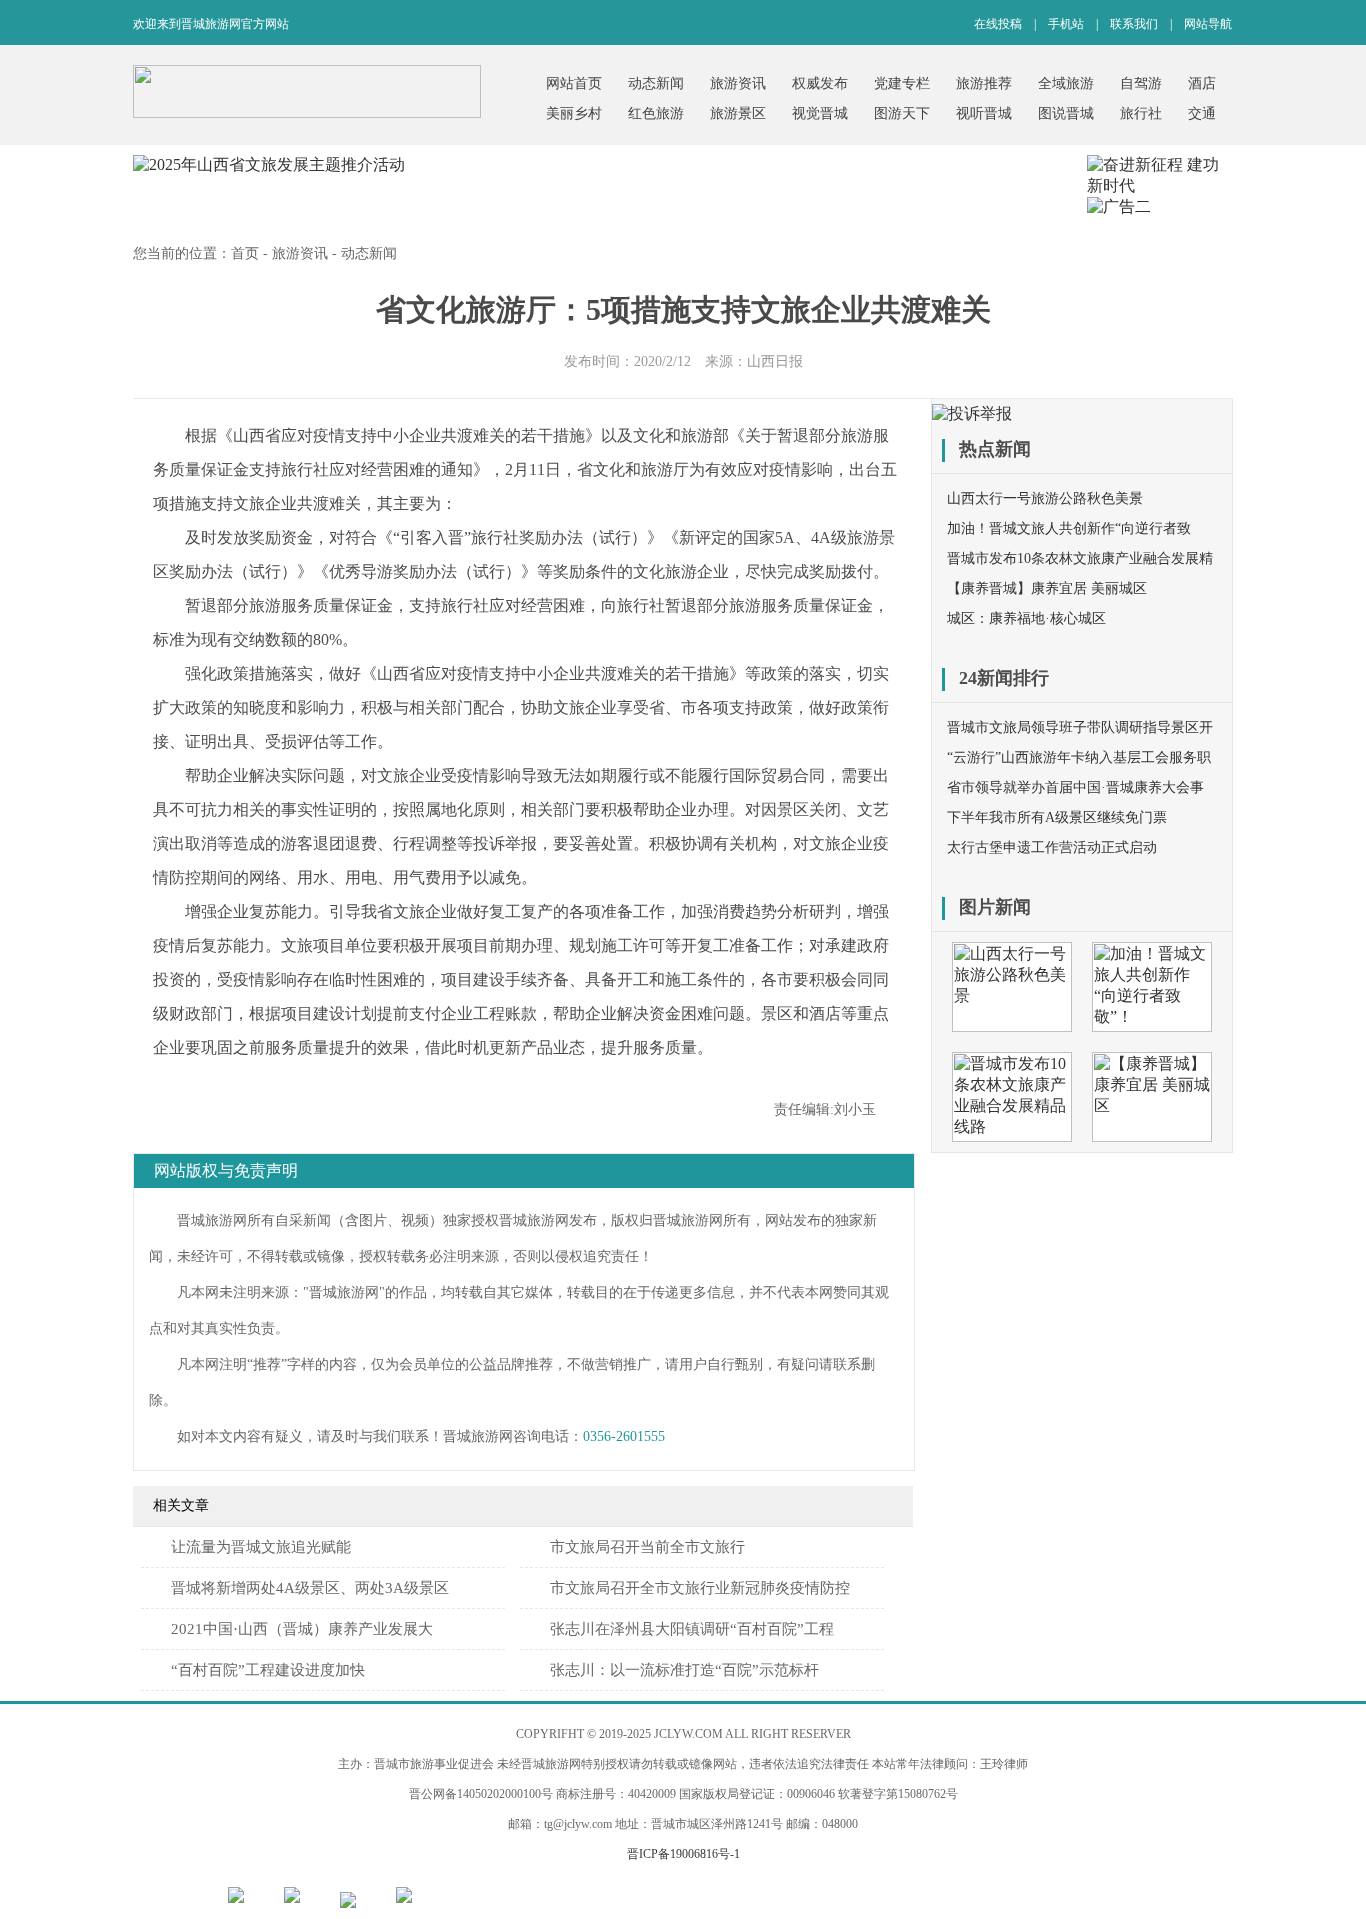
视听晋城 (984, 113)
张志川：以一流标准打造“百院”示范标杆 (684, 1670)
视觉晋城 (820, 113)
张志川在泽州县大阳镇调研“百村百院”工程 (692, 1629)
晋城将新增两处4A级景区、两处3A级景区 (310, 1588)
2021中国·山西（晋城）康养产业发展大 (302, 1629)
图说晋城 (1066, 113)
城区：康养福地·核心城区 (1026, 618)
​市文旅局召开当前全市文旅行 (647, 1547)
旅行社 (1141, 113)
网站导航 (1208, 24)
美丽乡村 (574, 113)
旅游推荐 (984, 83)
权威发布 (820, 83)
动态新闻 (656, 83)
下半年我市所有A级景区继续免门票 (1057, 817)
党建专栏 (902, 83)
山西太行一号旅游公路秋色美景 (1045, 498)
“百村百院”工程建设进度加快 (268, 1670)
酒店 (1202, 83)
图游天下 (902, 113)
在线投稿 (998, 24)
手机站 (1066, 24)
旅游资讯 (738, 83)
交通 (1202, 113)
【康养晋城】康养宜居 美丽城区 (1047, 588)
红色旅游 (656, 113)
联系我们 (1134, 24)
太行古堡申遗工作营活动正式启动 (1052, 847)
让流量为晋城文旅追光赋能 (261, 1547)
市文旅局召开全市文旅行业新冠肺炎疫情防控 (700, 1588)
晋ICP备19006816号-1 (683, 1854)
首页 (245, 253)
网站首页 (574, 83)
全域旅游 (1066, 83)
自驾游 (1141, 83)
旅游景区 (738, 113)
